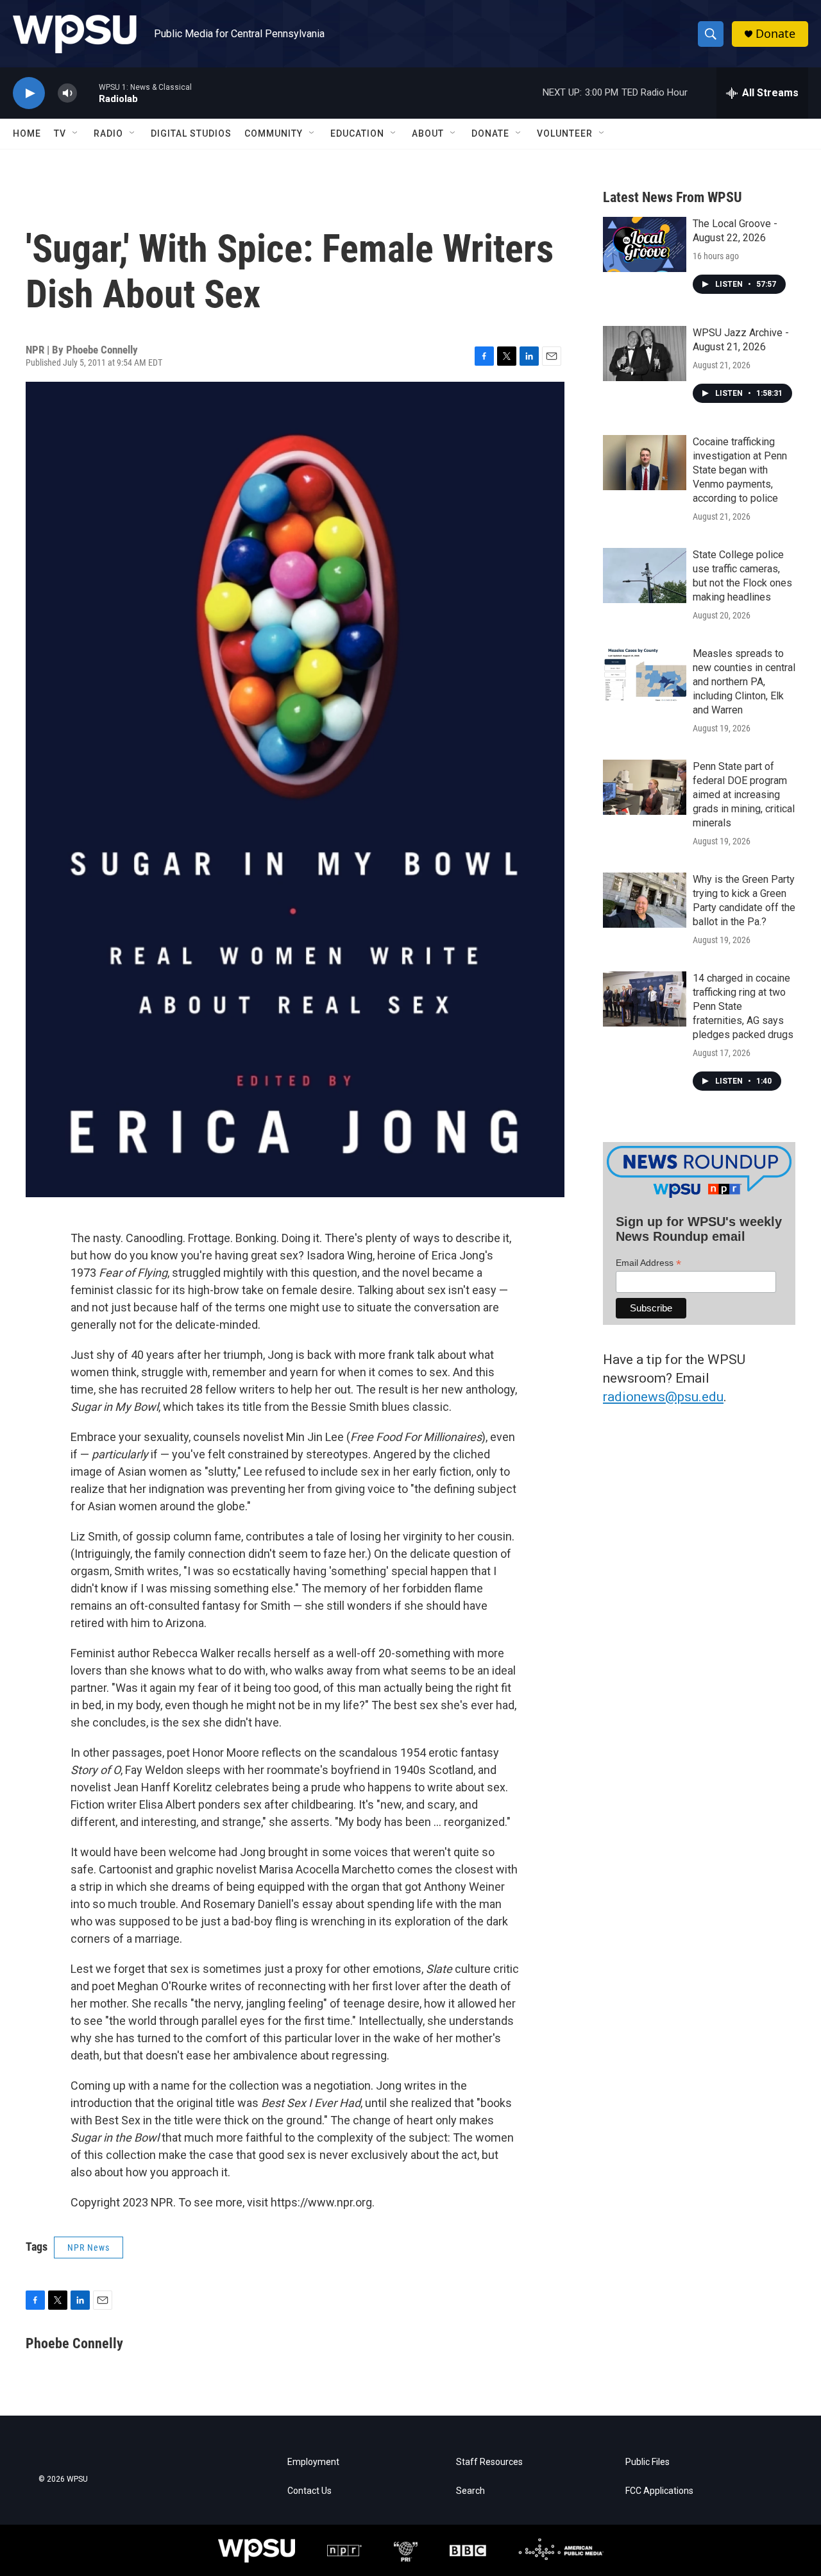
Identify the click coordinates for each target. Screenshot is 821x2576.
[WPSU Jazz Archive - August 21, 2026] (645, 354)
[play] (29, 93)
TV (60, 133)
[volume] (67, 93)
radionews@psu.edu (663, 1397)
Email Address (648, 1263)
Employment (313, 2462)
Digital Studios (191, 133)
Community (274, 133)
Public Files (647, 2462)
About (428, 133)
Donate (775, 34)
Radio (108, 133)
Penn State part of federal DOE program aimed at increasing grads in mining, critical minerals (744, 795)
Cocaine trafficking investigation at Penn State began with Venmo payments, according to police (740, 470)
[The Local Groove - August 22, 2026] (645, 244)
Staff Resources (489, 2462)
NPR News (89, 2248)
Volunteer (565, 133)
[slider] (88, 93)
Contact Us (309, 2491)
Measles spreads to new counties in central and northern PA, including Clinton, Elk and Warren (744, 682)
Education (357, 133)
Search (470, 2491)
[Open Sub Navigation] (76, 133)
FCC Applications (659, 2491)
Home (27, 133)
